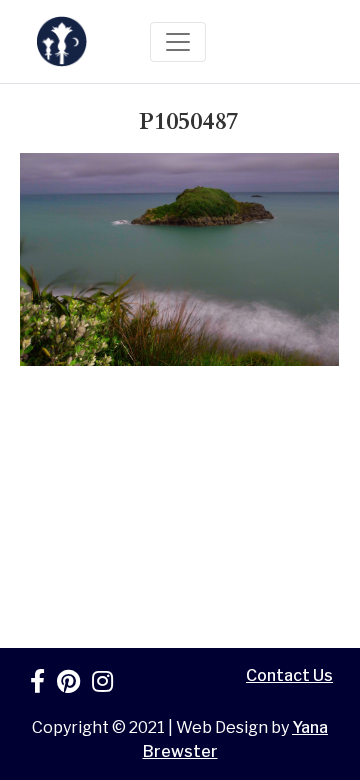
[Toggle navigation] (178, 42)
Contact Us (289, 675)
